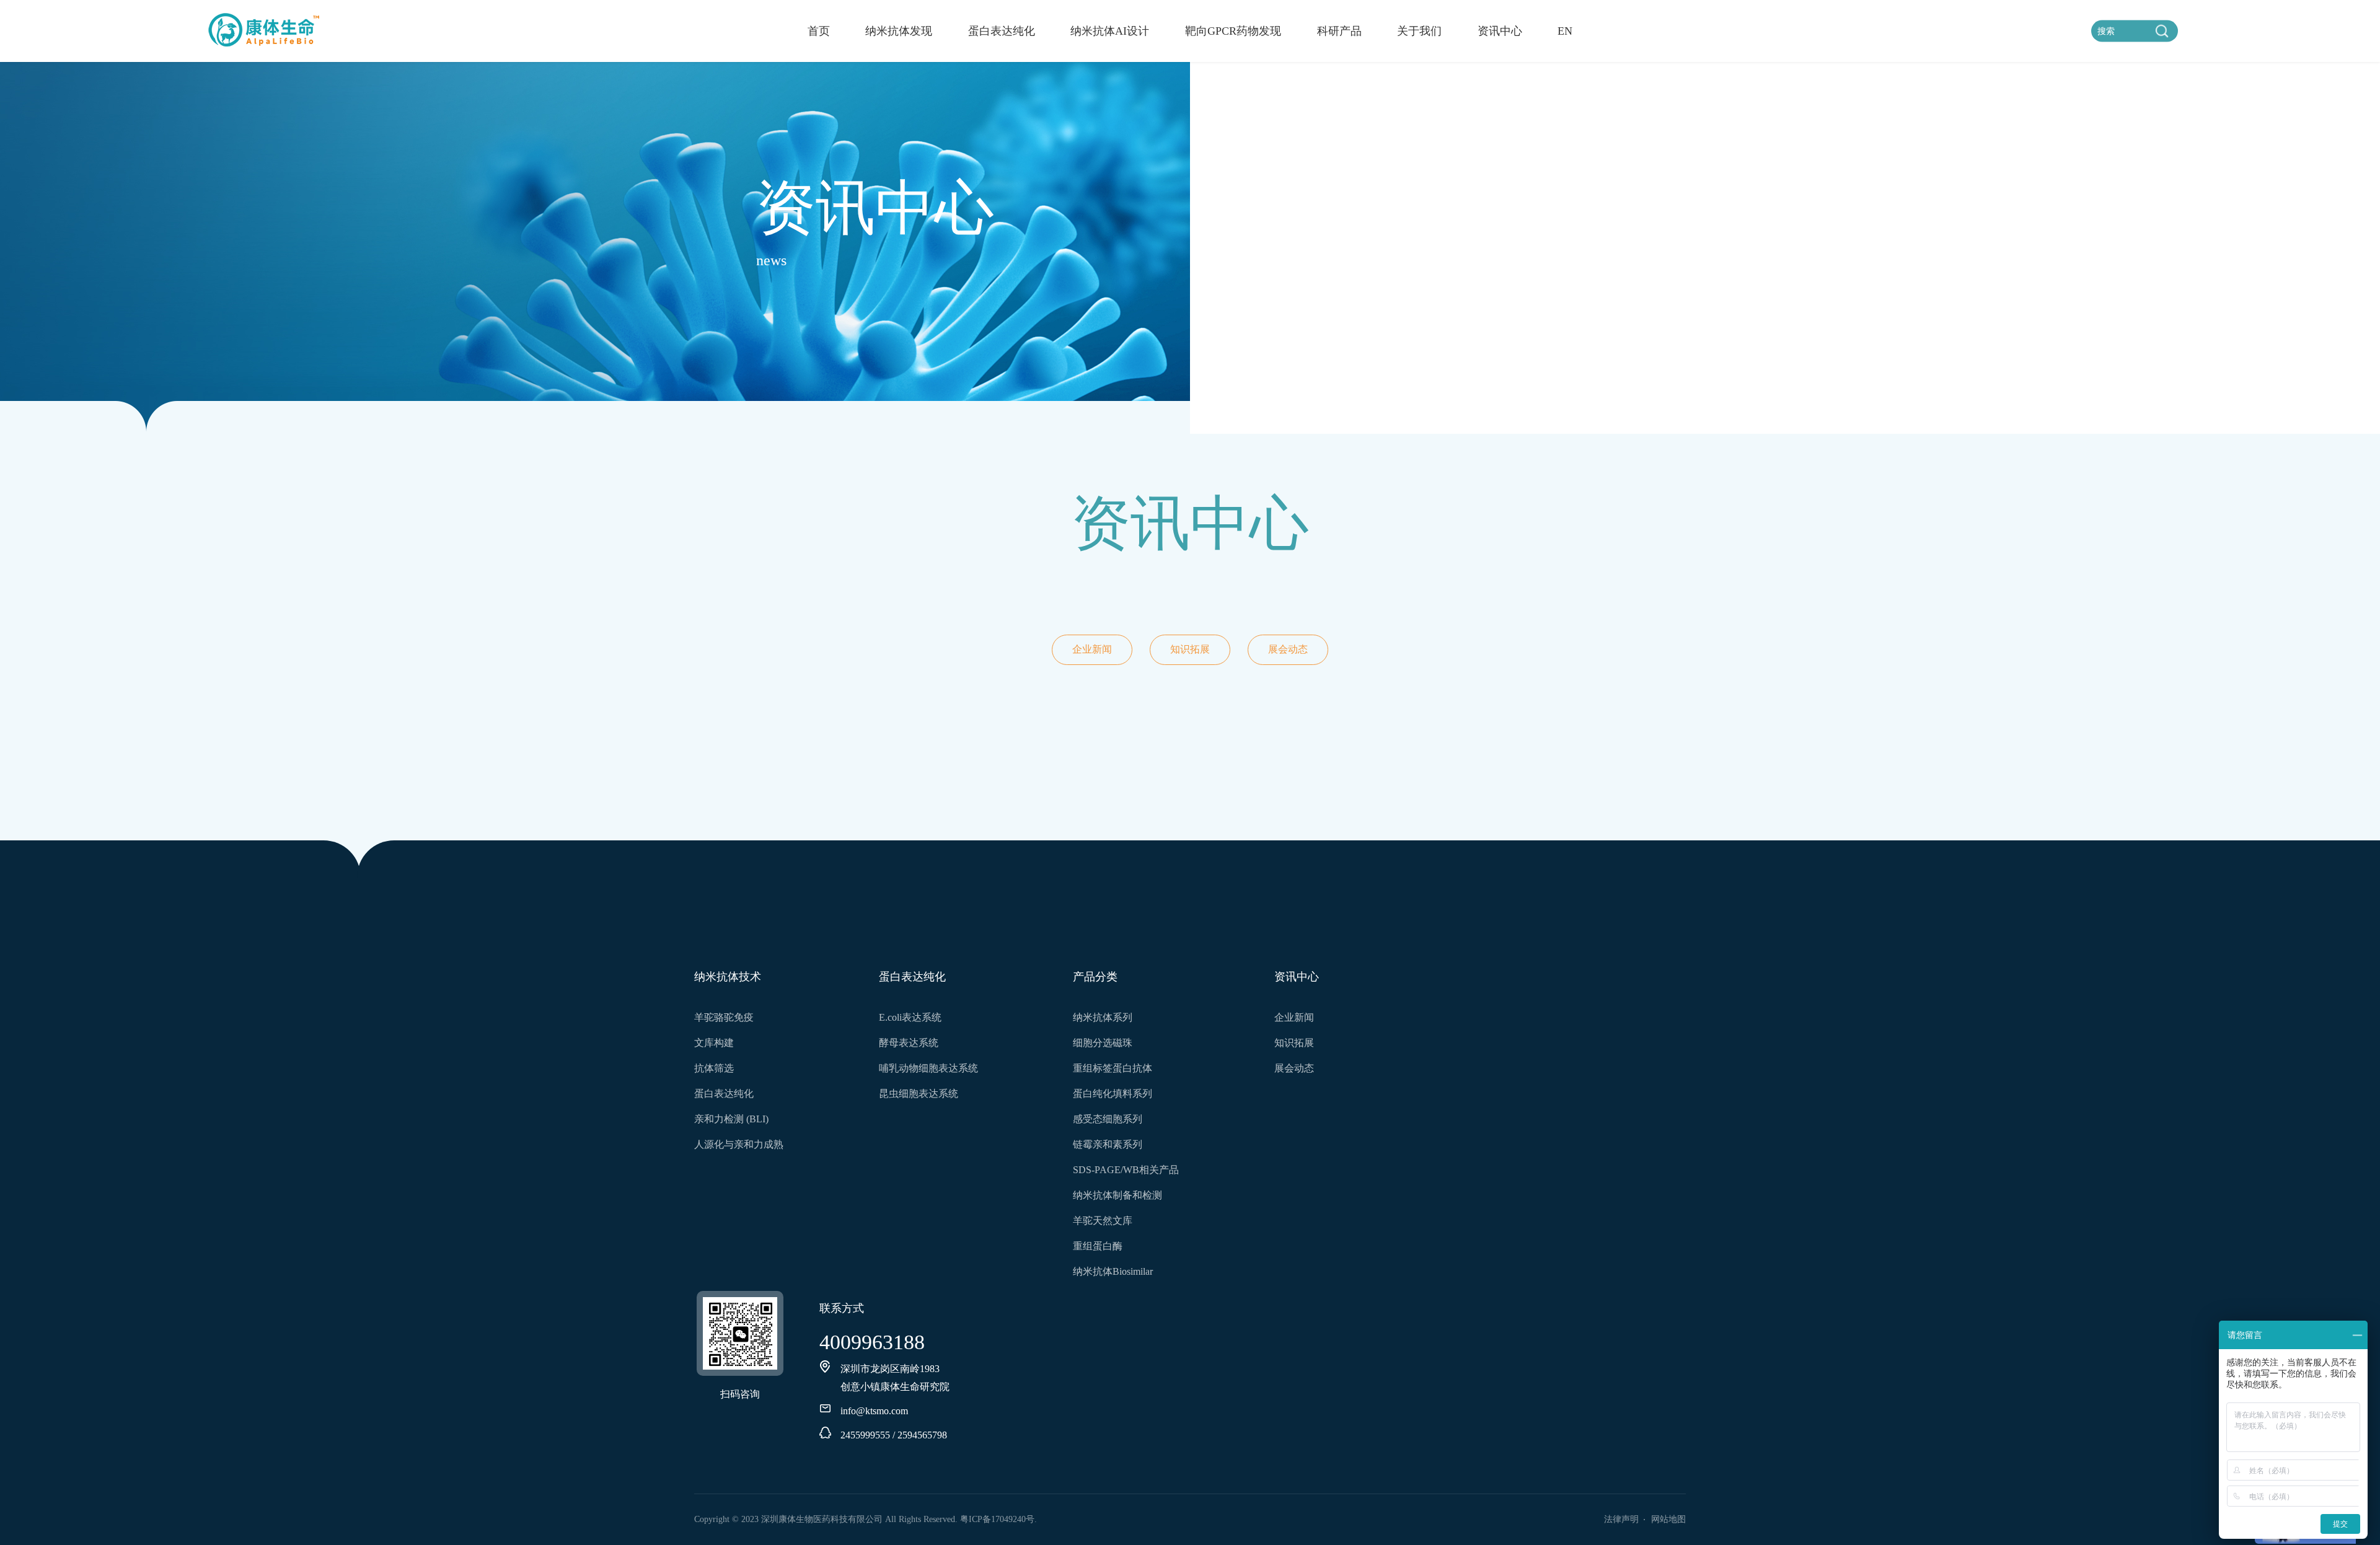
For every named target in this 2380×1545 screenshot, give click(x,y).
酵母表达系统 (909, 1043)
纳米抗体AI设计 (1110, 31)
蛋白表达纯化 (1002, 31)
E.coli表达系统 (910, 1017)
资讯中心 (1500, 31)
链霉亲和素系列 (1108, 1144)
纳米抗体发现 (899, 31)
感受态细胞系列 (1108, 1119)
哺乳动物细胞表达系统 (928, 1068)
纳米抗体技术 (728, 976)
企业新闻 (1092, 649)
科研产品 (1339, 31)
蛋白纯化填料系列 (1113, 1094)
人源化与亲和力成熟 (739, 1144)
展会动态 (1288, 649)
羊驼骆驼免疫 (724, 1017)
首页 (819, 31)
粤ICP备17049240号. (998, 1519)
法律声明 (1621, 1519)
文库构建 (714, 1043)
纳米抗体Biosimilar (1113, 1271)
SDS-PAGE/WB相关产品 (1126, 1170)
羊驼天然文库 (1103, 1221)
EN (1565, 31)
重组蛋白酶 (1098, 1246)
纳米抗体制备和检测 (1117, 1195)
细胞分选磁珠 (1103, 1043)
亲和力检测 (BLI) (731, 1119)
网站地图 (1668, 1519)
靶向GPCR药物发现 (1233, 31)
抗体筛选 (714, 1068)
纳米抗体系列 (1103, 1017)
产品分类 (1095, 976)
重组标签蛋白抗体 (1113, 1068)
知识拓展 (1190, 649)
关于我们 (1419, 31)
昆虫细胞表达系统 (919, 1094)
